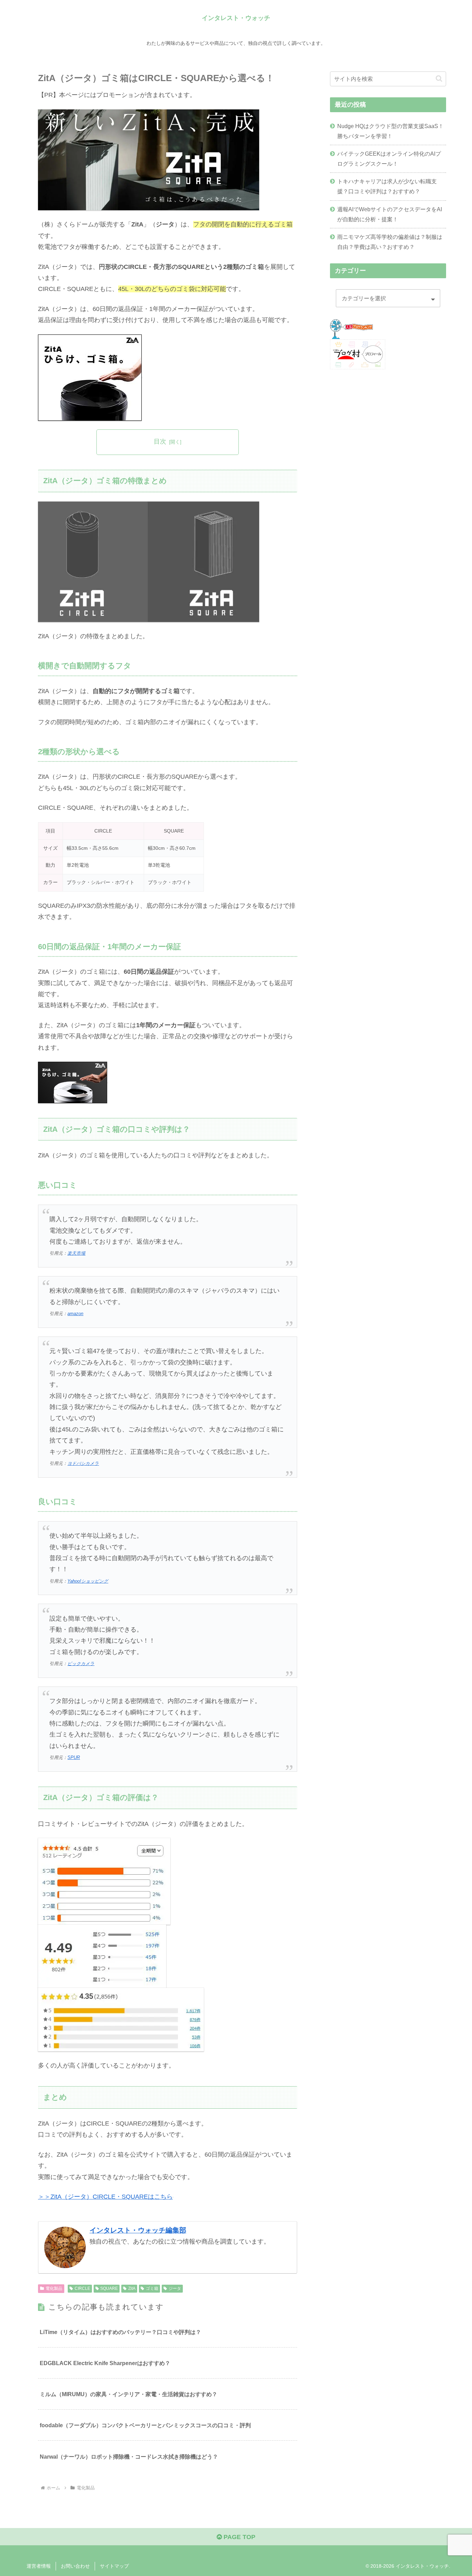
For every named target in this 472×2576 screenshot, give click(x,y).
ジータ (175, 2288)
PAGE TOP (239, 2537)
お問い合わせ (75, 2566)
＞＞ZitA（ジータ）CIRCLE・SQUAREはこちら (105, 2197)
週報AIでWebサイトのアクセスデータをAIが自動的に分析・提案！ (390, 214)
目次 (160, 441)
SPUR (74, 1758)
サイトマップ (114, 2566)
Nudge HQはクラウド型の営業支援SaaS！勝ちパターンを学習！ (390, 131)
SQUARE (109, 2288)
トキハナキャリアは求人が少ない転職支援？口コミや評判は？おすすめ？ (387, 186)
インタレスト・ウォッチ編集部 (138, 2230)
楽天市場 (76, 1253)
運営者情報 (39, 2566)
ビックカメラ (81, 1664)
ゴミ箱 (152, 2288)
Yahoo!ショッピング (88, 1581)
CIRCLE (82, 2288)
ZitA (132, 2288)
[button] (439, 79)
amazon (75, 1314)
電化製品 (54, 2288)
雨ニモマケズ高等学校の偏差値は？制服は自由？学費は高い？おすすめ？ (390, 242)
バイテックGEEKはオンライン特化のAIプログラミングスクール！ (389, 159)
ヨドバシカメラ (83, 1464)
